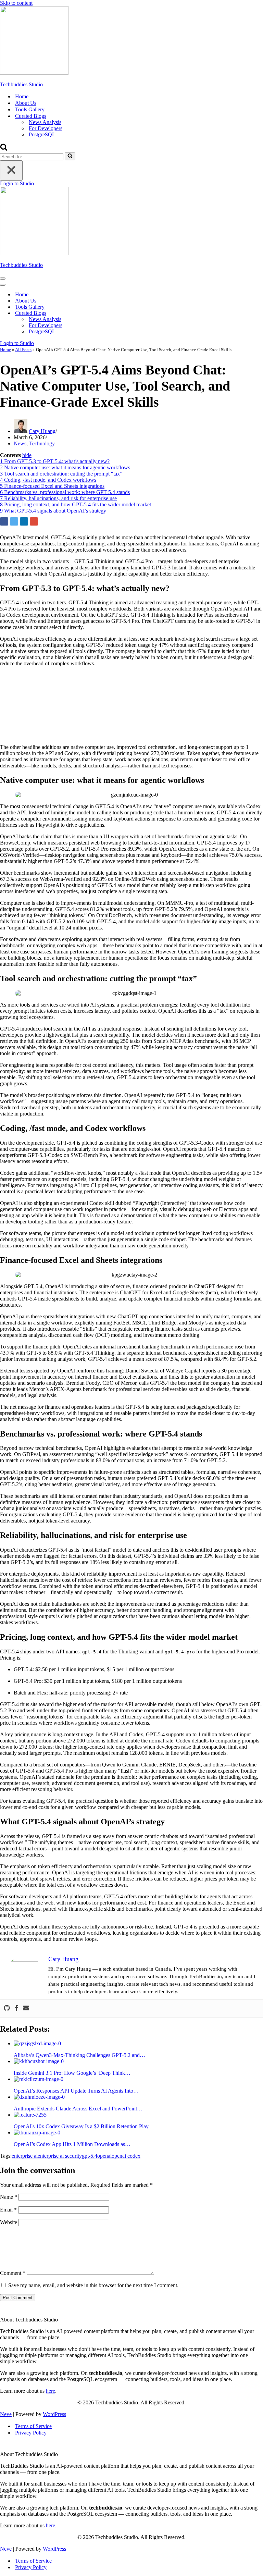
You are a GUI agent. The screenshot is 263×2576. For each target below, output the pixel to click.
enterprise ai (25, 2156)
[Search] (4, 149)
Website (9, 2222)
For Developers (46, 128)
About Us (26, 103)
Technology (42, 443)
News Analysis (45, 122)
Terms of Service (33, 2426)
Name (9, 2197)
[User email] (26, 2008)
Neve (6, 2414)
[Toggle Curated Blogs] (120, 313)
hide (27, 455)
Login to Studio (17, 183)
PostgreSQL (42, 134)
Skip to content (16, 3)
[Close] (11, 170)
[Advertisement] (131, 705)
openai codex (126, 2156)
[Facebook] (16, 2008)
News (20, 443)
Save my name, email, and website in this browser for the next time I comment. (93, 2285)
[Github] (7, 2008)
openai (104, 2156)
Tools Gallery (30, 109)
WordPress (54, 2414)
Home (22, 96)
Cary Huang (42, 431)
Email (8, 2210)
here (51, 2391)
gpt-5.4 (90, 2156)
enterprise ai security (60, 2156)
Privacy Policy (31, 2433)
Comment (13, 2273)
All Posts (23, 350)
